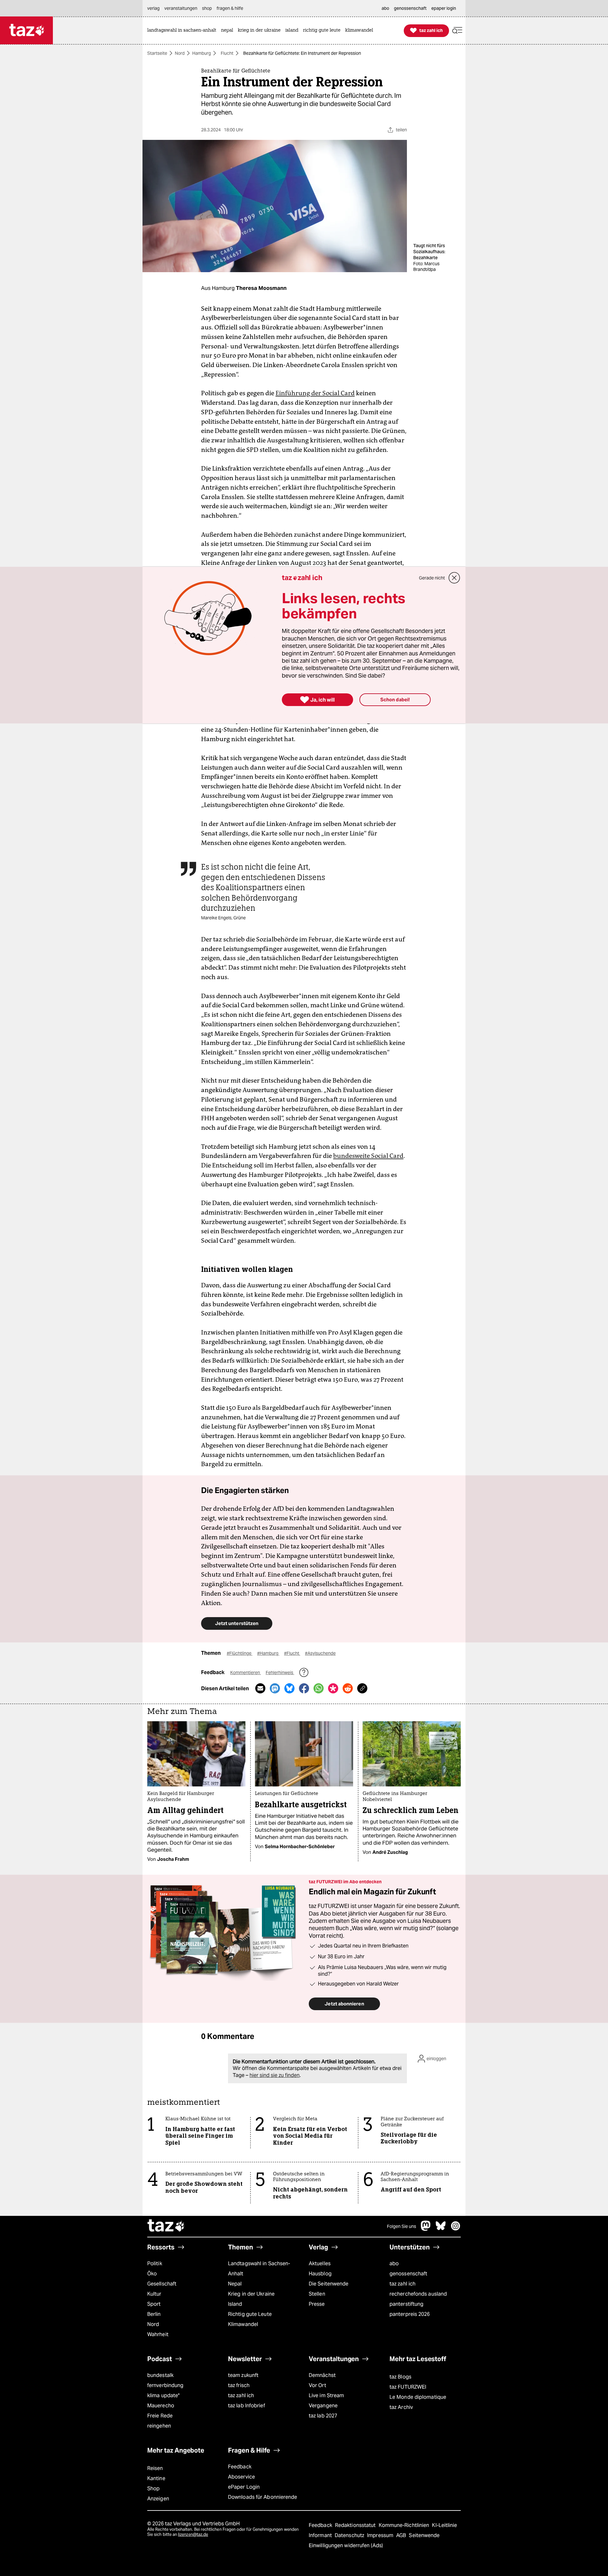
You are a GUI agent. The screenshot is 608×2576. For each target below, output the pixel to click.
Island (235, 2304)
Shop (153, 2488)
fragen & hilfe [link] (230, 8)
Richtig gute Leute (250, 2314)
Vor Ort (317, 2385)
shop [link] (207, 8)
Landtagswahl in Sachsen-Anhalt (259, 2269)
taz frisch (239, 2385)
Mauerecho (161, 2406)
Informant (321, 2535)
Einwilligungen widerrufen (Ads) (346, 2545)
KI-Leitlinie (444, 2525)
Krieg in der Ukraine (251, 2294)
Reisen (155, 2468)
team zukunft (243, 2375)
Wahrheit (158, 2334)
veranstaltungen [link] (181, 8)
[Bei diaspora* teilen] (333, 1688)
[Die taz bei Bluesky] (441, 2229)
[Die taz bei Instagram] (456, 2229)
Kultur (154, 2294)
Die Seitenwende (329, 2284)
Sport (154, 2304)
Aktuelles (320, 2263)
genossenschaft (408, 2274)
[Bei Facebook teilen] (304, 1688)
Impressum (381, 2535)
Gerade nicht (432, 578)
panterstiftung (406, 2304)
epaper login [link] (444, 8)
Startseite (157, 53)
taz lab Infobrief (247, 2406)
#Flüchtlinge (240, 1653)
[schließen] (454, 578)
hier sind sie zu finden (275, 2075)
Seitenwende (424, 2535)
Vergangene (323, 2406)
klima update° (163, 2395)
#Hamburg (268, 1653)
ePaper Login (244, 2487)
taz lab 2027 (323, 2416)
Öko (152, 2274)
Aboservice (241, 2477)
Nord (180, 53)
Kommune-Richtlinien (405, 2525)
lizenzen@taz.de (193, 2534)
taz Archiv (401, 2407)
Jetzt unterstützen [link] (237, 1623)
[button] (457, 31)
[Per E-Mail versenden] (260, 1688)
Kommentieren (246, 1673)
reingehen (159, 2426)
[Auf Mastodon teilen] (275, 1688)
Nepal (235, 2284)
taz (166, 2226)
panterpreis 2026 (410, 2314)
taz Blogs (400, 2377)
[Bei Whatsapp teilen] (319, 1688)
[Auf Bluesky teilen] (289, 1688)
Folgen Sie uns (402, 2226)
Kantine (156, 2478)
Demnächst (322, 2375)
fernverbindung (165, 2385)
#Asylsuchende (320, 1653)
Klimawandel (243, 2324)
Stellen (317, 2294)
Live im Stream (326, 2395)
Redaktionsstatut (356, 2525)
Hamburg (202, 53)
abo (394, 2263)
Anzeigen (158, 2499)
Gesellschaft (162, 2284)
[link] (183, 31)
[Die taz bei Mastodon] (426, 2229)
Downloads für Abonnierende (263, 2497)
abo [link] (385, 8)
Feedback (240, 2467)
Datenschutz (350, 2535)
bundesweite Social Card (368, 1156)
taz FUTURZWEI (408, 2387)
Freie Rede (160, 2416)
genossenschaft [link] (410, 8)
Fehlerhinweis (280, 1673)
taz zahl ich (402, 2284)
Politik (155, 2263)
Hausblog (320, 2274)
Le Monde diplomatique (418, 2397)
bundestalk (160, 2375)
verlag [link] (153, 8)
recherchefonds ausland (418, 2294)
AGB (402, 2535)
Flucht (227, 53)
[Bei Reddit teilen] (348, 1688)
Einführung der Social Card (315, 393)
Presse (317, 2304)
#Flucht (292, 1653)
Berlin (154, 2314)
